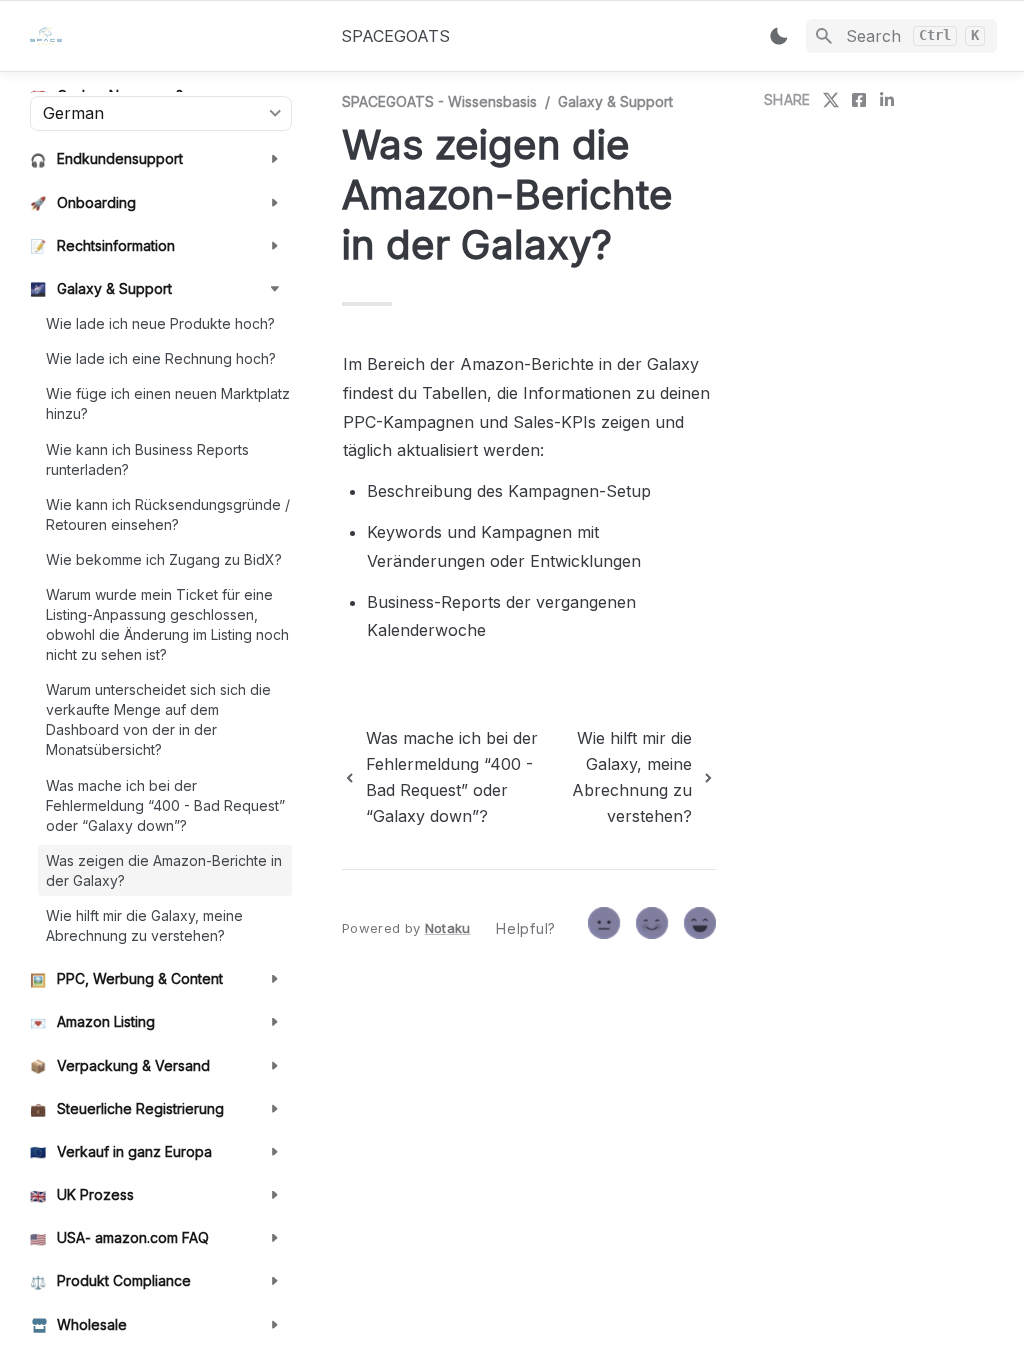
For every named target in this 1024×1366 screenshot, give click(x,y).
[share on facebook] (859, 100)
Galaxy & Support (615, 101)
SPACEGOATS (395, 36)
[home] (169, 36)
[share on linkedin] (887, 100)
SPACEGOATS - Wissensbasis (439, 101)
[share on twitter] (831, 100)
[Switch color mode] (779, 36)
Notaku (448, 928)
